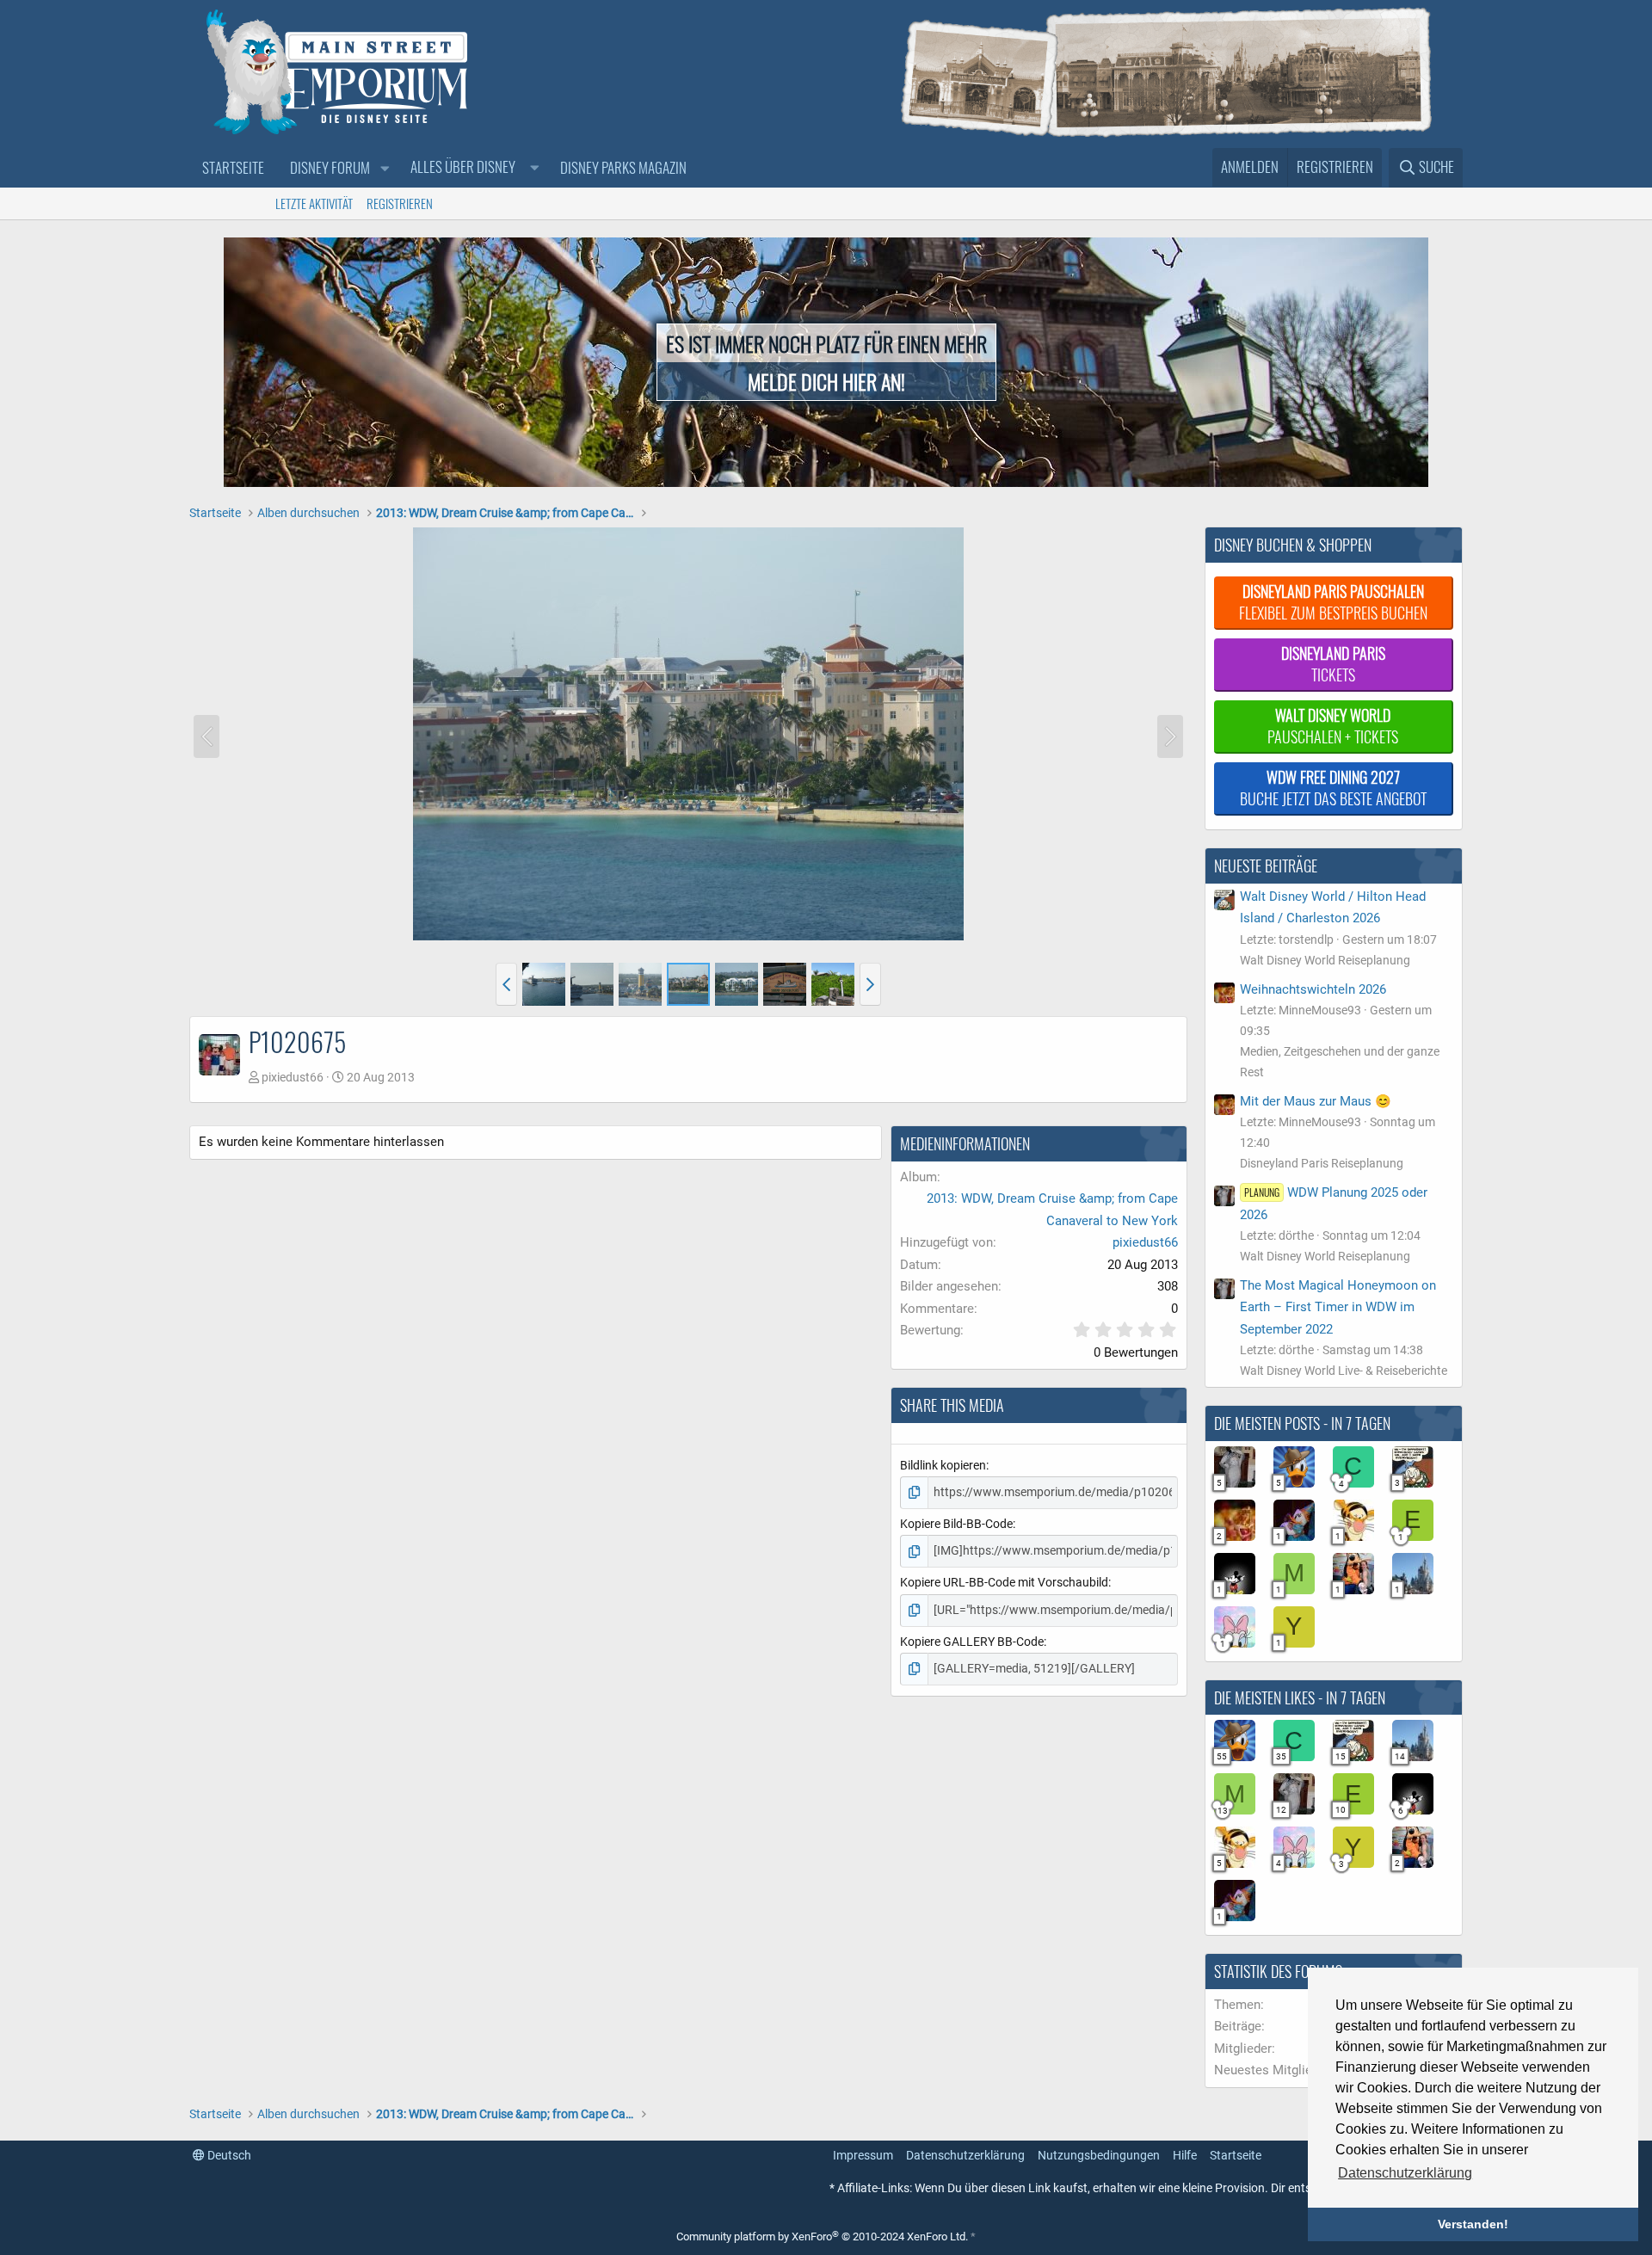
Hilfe (1185, 2155)
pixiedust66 (293, 1077)
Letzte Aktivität (314, 203)
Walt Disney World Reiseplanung (1325, 960)
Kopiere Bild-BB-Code (956, 1524)
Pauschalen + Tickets (1333, 726)
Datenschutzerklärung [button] (1405, 2173)
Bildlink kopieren (943, 1465)
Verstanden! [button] (1473, 2224)
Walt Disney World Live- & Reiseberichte (1344, 1371)
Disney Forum (330, 167)
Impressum (863, 2155)
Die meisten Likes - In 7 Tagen (1300, 1697)
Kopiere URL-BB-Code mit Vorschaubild (1004, 1582)
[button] (385, 168)
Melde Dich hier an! (826, 381)
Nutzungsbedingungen (1099, 2155)
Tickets (1333, 664)
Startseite (233, 167)
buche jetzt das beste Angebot (1333, 788)
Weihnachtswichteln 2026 (1313, 989)
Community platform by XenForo (822, 2237)
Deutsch (228, 2155)
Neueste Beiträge (1266, 866)
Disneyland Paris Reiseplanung (1322, 1163)
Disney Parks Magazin (623, 167)
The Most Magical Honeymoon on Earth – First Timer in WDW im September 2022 (1338, 1307)
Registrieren (400, 203)
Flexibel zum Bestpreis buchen (1333, 602)
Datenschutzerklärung (965, 2155)
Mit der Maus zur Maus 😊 (1316, 1101)
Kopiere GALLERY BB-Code (972, 1642)
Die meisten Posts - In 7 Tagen (1302, 1423)
